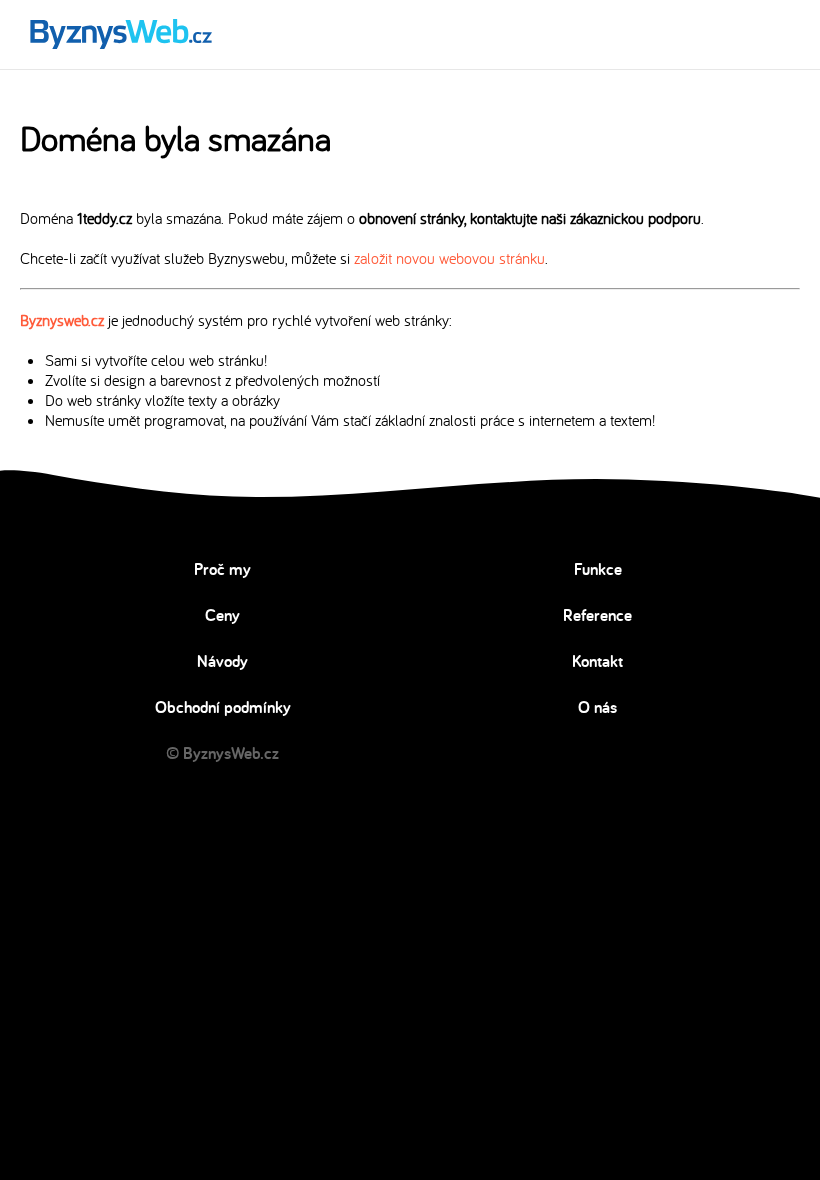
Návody (222, 661)
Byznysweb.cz (62, 320)
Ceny (222, 615)
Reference (597, 615)
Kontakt (597, 661)
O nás (597, 707)
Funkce (598, 569)
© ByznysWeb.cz (222, 753)
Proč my (222, 569)
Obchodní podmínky (223, 707)
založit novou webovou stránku (449, 258)
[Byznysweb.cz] (119, 34)
